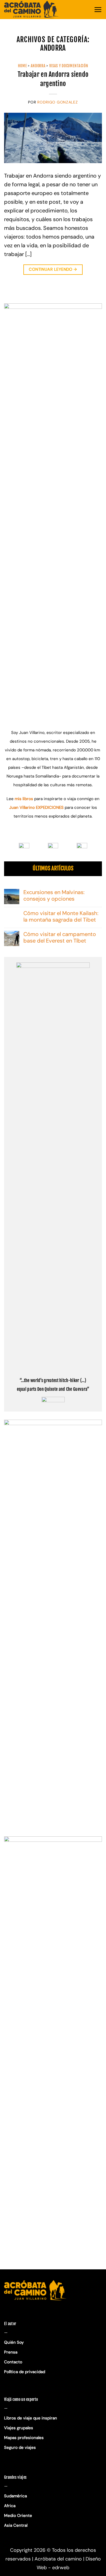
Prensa (11, 2352)
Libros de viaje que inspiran (31, 2418)
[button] (98, 10)
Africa (10, 2506)
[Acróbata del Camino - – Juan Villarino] (31, 10)
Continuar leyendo (53, 269)
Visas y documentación (69, 66)
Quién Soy (14, 2342)
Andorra (38, 66)
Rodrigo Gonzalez (57, 102)
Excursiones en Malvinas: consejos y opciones (54, 895)
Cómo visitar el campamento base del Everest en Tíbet (60, 937)
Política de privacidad (25, 2372)
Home (23, 66)
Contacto (13, 2362)
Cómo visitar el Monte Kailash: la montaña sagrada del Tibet (61, 916)
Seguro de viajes (20, 2447)
